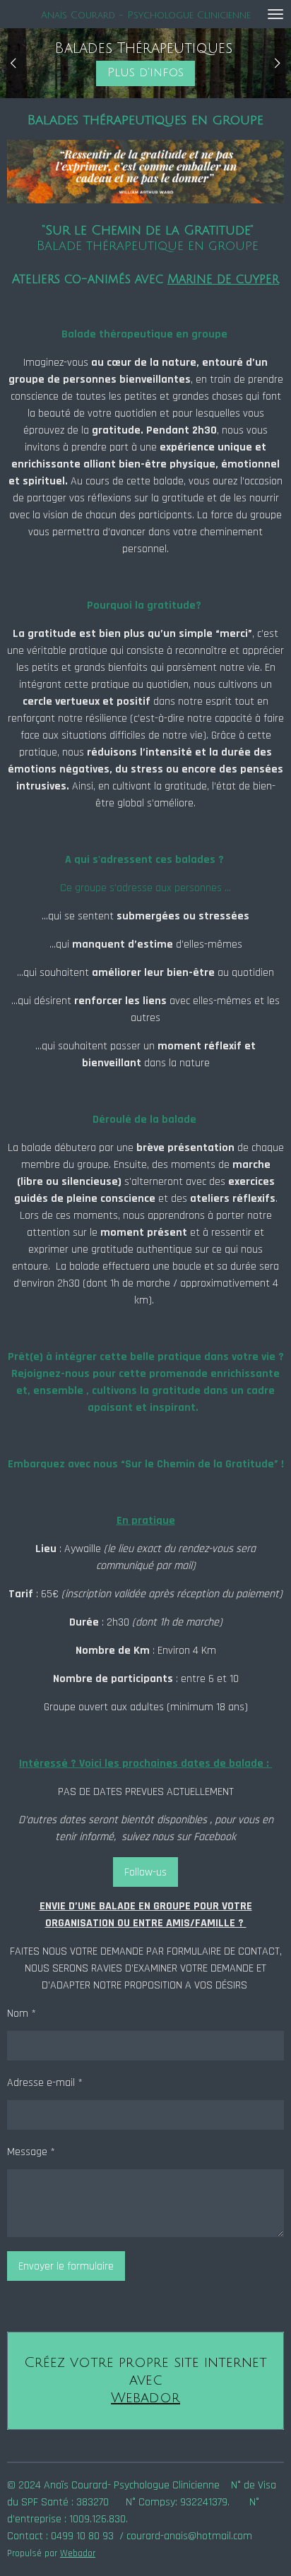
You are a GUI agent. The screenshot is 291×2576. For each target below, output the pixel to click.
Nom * (22, 2014)
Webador (145, 2398)
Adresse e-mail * (45, 2083)
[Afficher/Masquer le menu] (275, 14)
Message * (31, 2152)
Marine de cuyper (223, 279)
